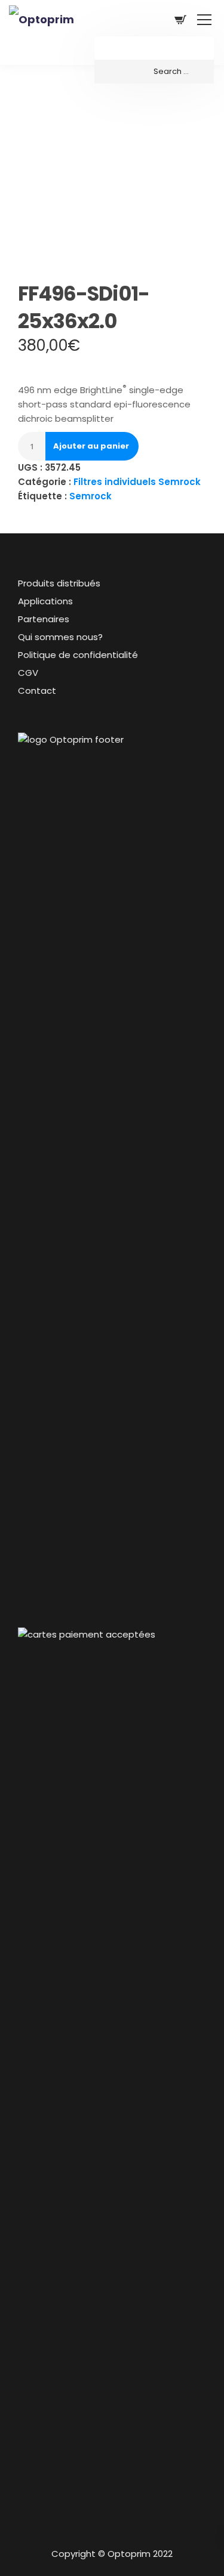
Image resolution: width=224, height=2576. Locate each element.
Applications (45, 601)
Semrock (90, 496)
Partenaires (44, 619)
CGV (28, 673)
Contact (37, 691)
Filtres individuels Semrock (137, 482)
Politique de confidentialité (78, 655)
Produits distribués (59, 583)
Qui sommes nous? (60, 637)
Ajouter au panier (91, 446)
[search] (154, 72)
